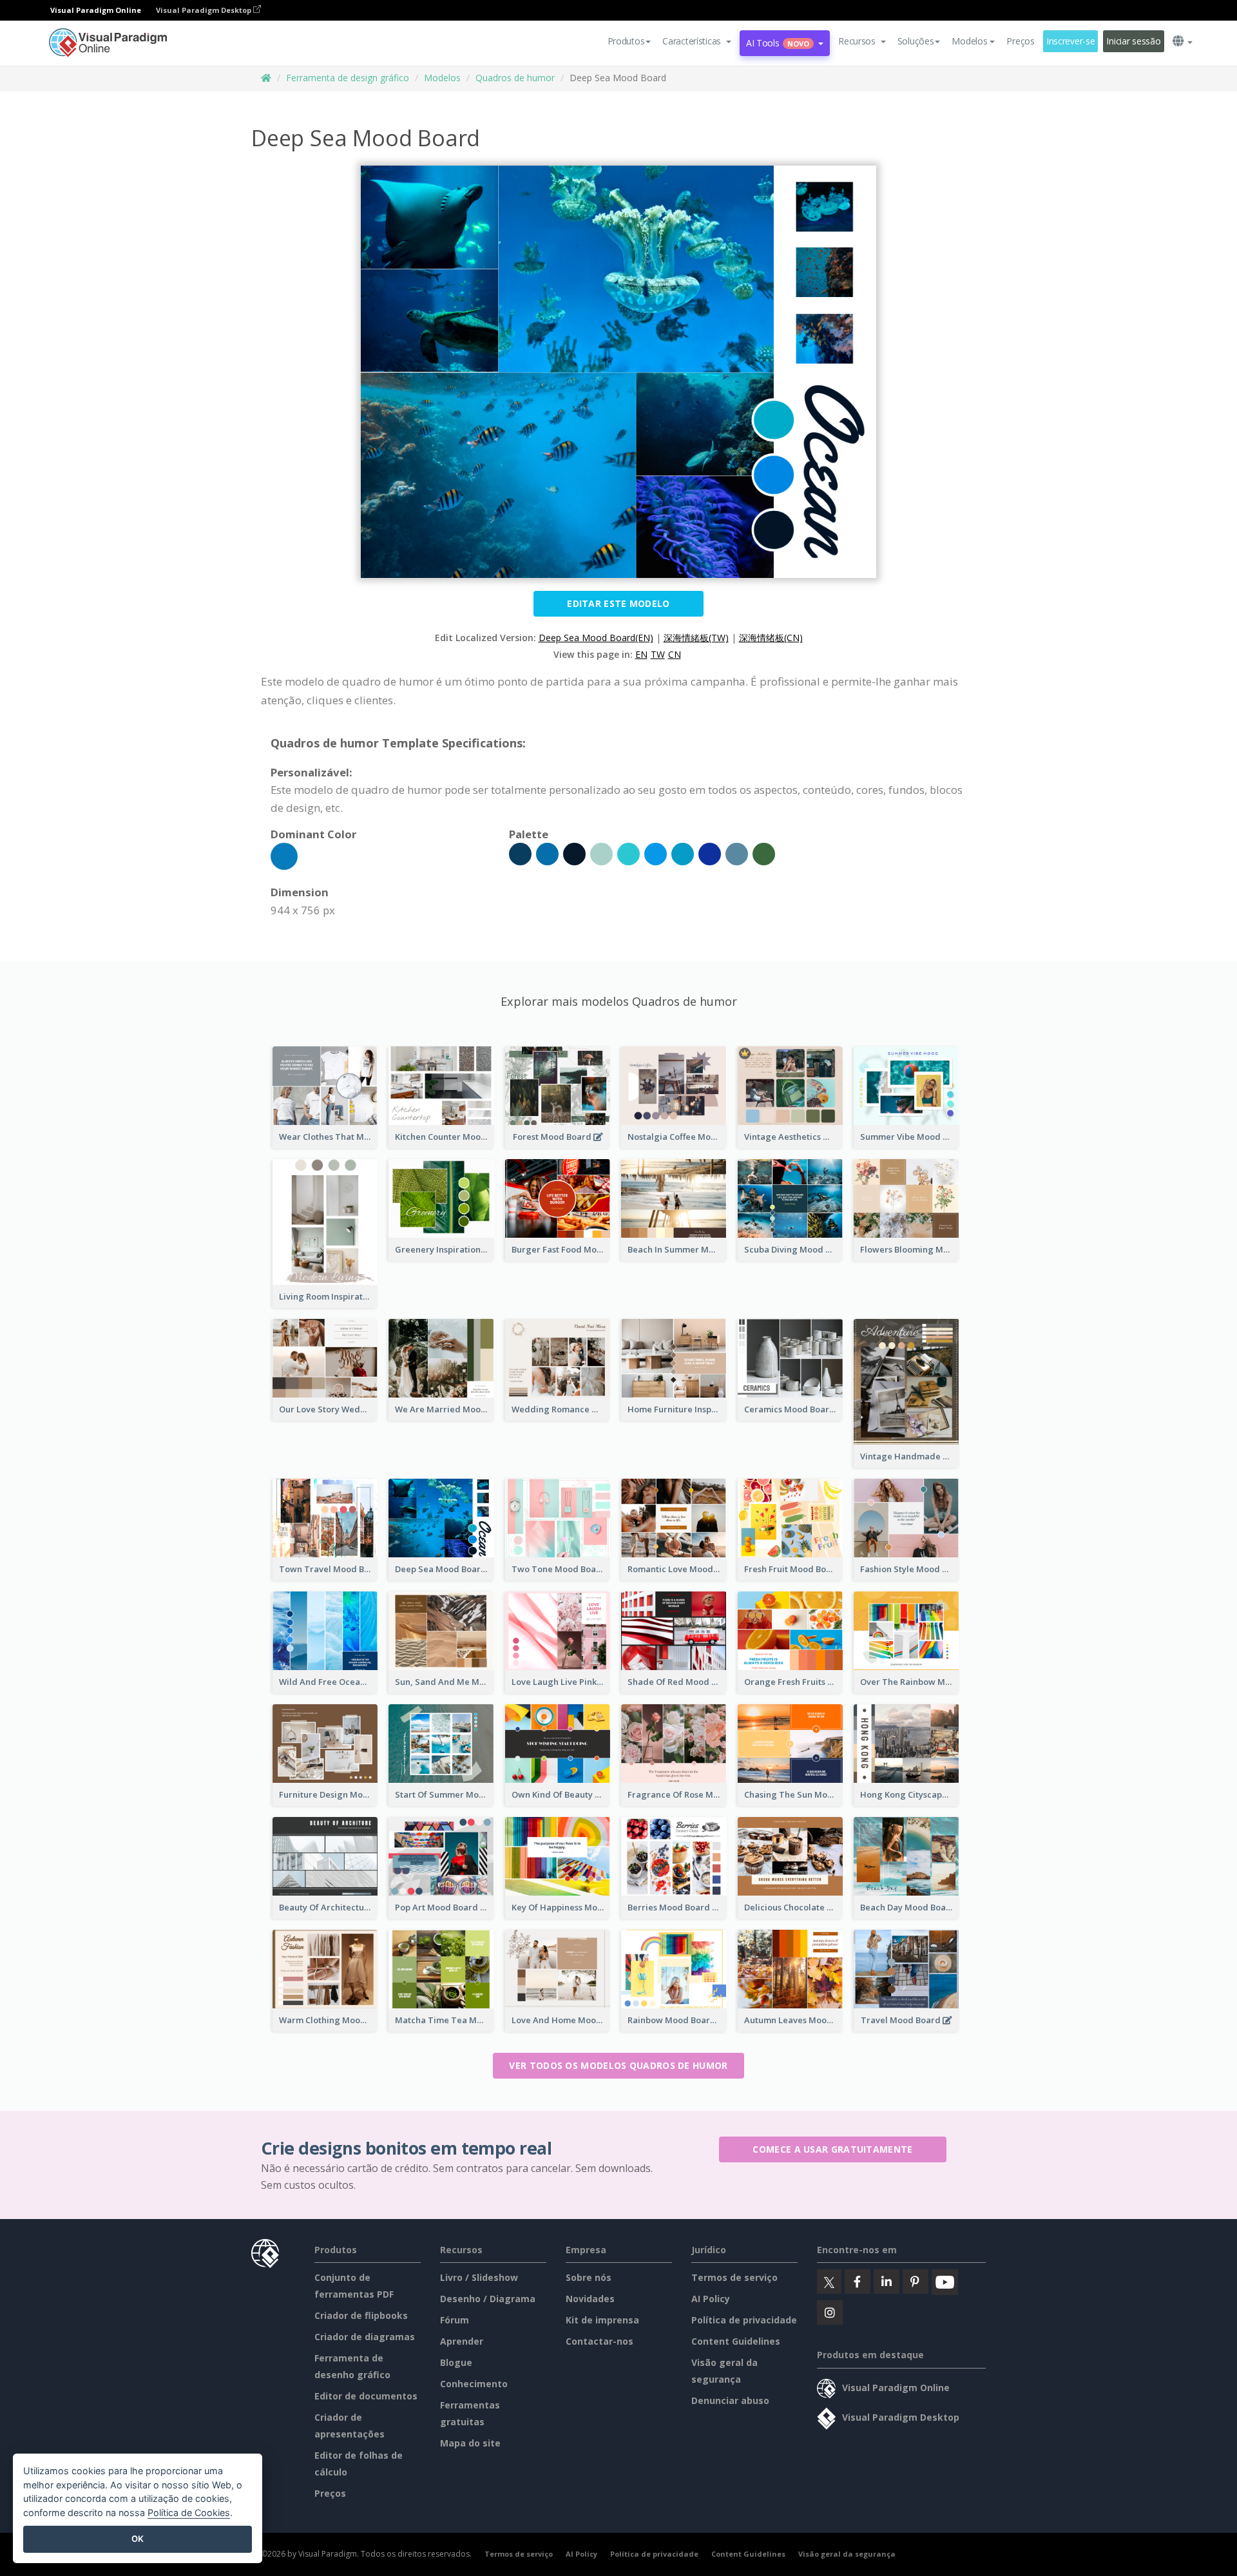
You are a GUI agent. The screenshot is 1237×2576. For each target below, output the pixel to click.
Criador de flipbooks (361, 2315)
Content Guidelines (736, 2341)
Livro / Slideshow (479, 2277)
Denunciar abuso (730, 2400)
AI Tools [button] (778, 43)
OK (138, 2539)
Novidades (590, 2299)
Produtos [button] (626, 41)
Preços (1020, 41)
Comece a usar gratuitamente (832, 2149)
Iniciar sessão (1133, 41)
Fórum (455, 2320)
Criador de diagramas (365, 2337)
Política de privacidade (744, 2320)
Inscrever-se (1071, 41)
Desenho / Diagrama (488, 2299)
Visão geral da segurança (847, 2554)
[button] (697, 41)
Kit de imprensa (602, 2320)
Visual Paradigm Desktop (205, 10)
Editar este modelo (618, 603)
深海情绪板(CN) (771, 638)
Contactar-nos (599, 2341)
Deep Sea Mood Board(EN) (596, 638)
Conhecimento (474, 2384)
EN (641, 654)
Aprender (462, 2341)
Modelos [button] (969, 41)
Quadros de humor (515, 78)
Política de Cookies (189, 2513)
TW (658, 654)
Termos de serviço (734, 2277)
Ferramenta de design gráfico (348, 78)
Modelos (442, 78)
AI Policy (711, 2299)
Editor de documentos (366, 2396)
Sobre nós (589, 2277)
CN (675, 654)
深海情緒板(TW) (696, 638)
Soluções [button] (916, 41)
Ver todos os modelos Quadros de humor (618, 2065)
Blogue (456, 2362)
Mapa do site (470, 2443)
